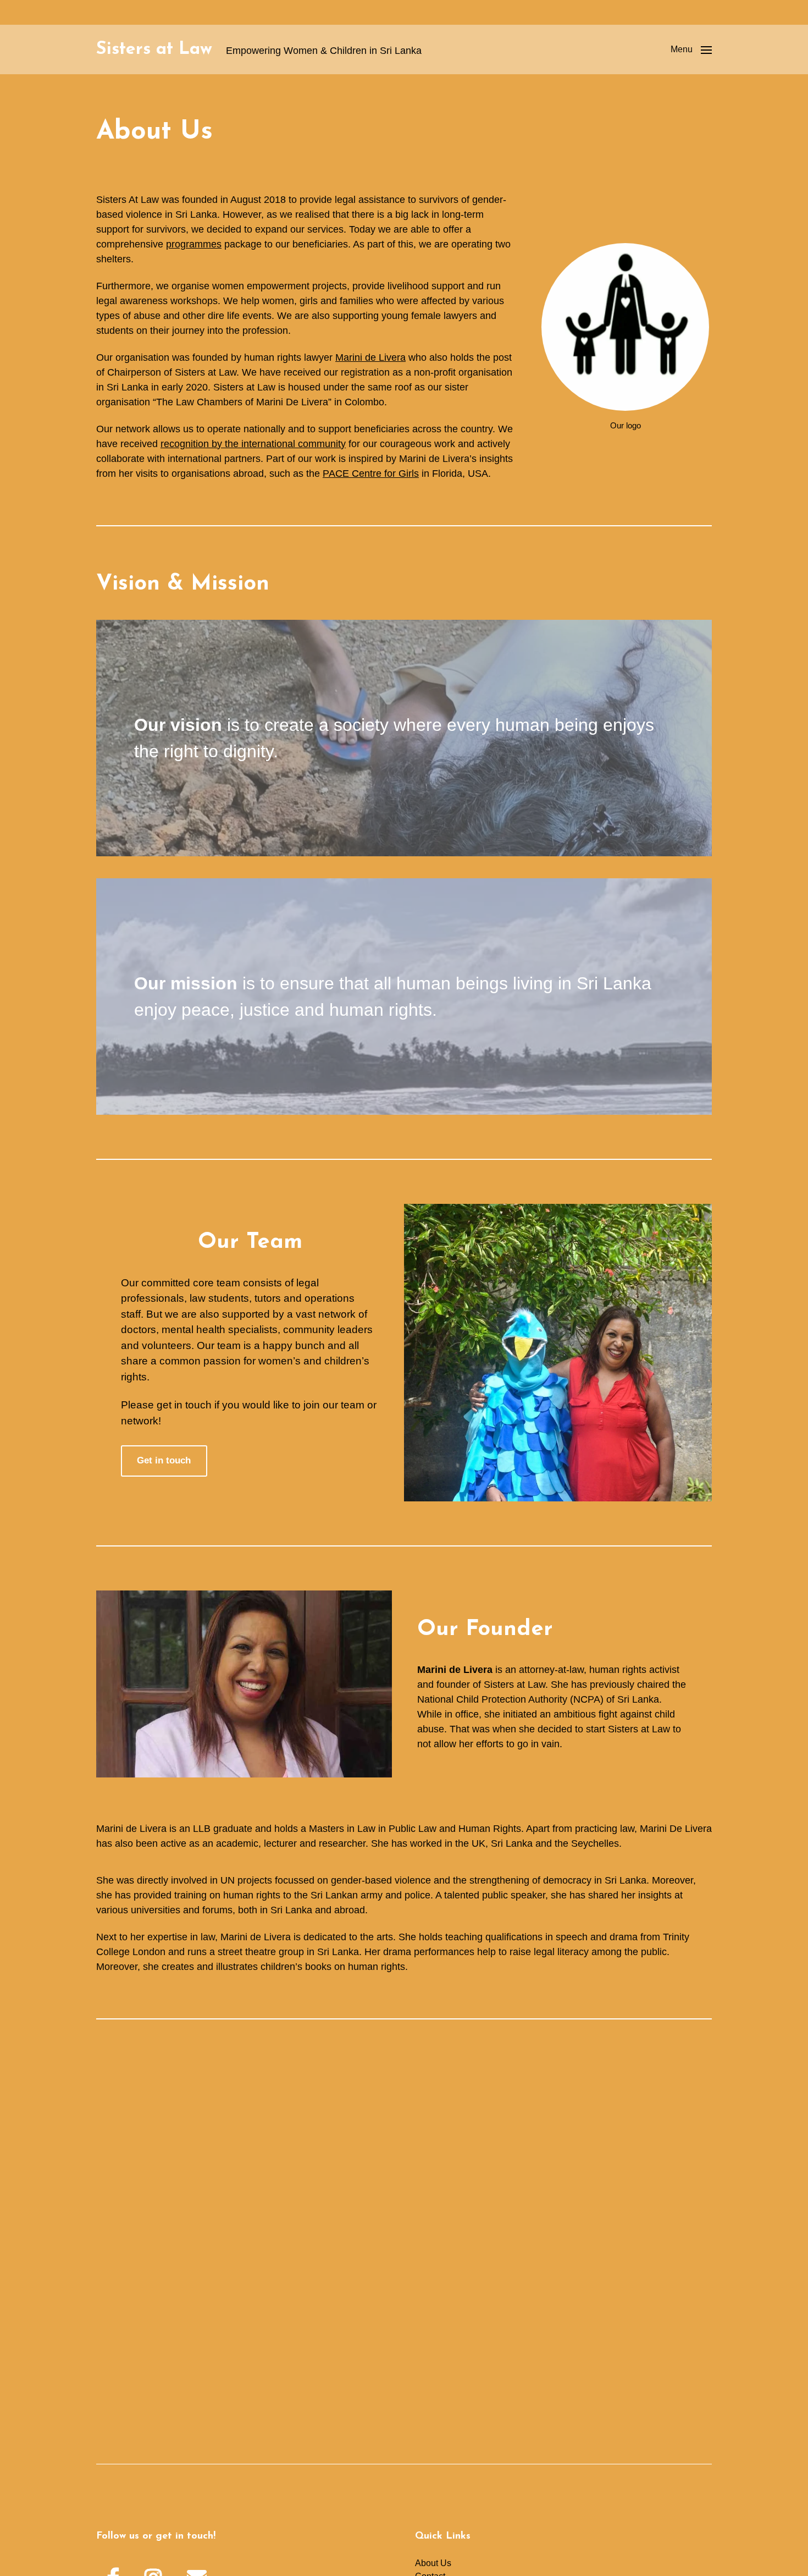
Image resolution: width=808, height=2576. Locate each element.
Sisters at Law (154, 49)
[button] (691, 49)
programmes (194, 244)
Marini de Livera (370, 357)
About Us (433, 2563)
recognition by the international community (253, 444)
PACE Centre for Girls (371, 474)
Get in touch (164, 1460)
